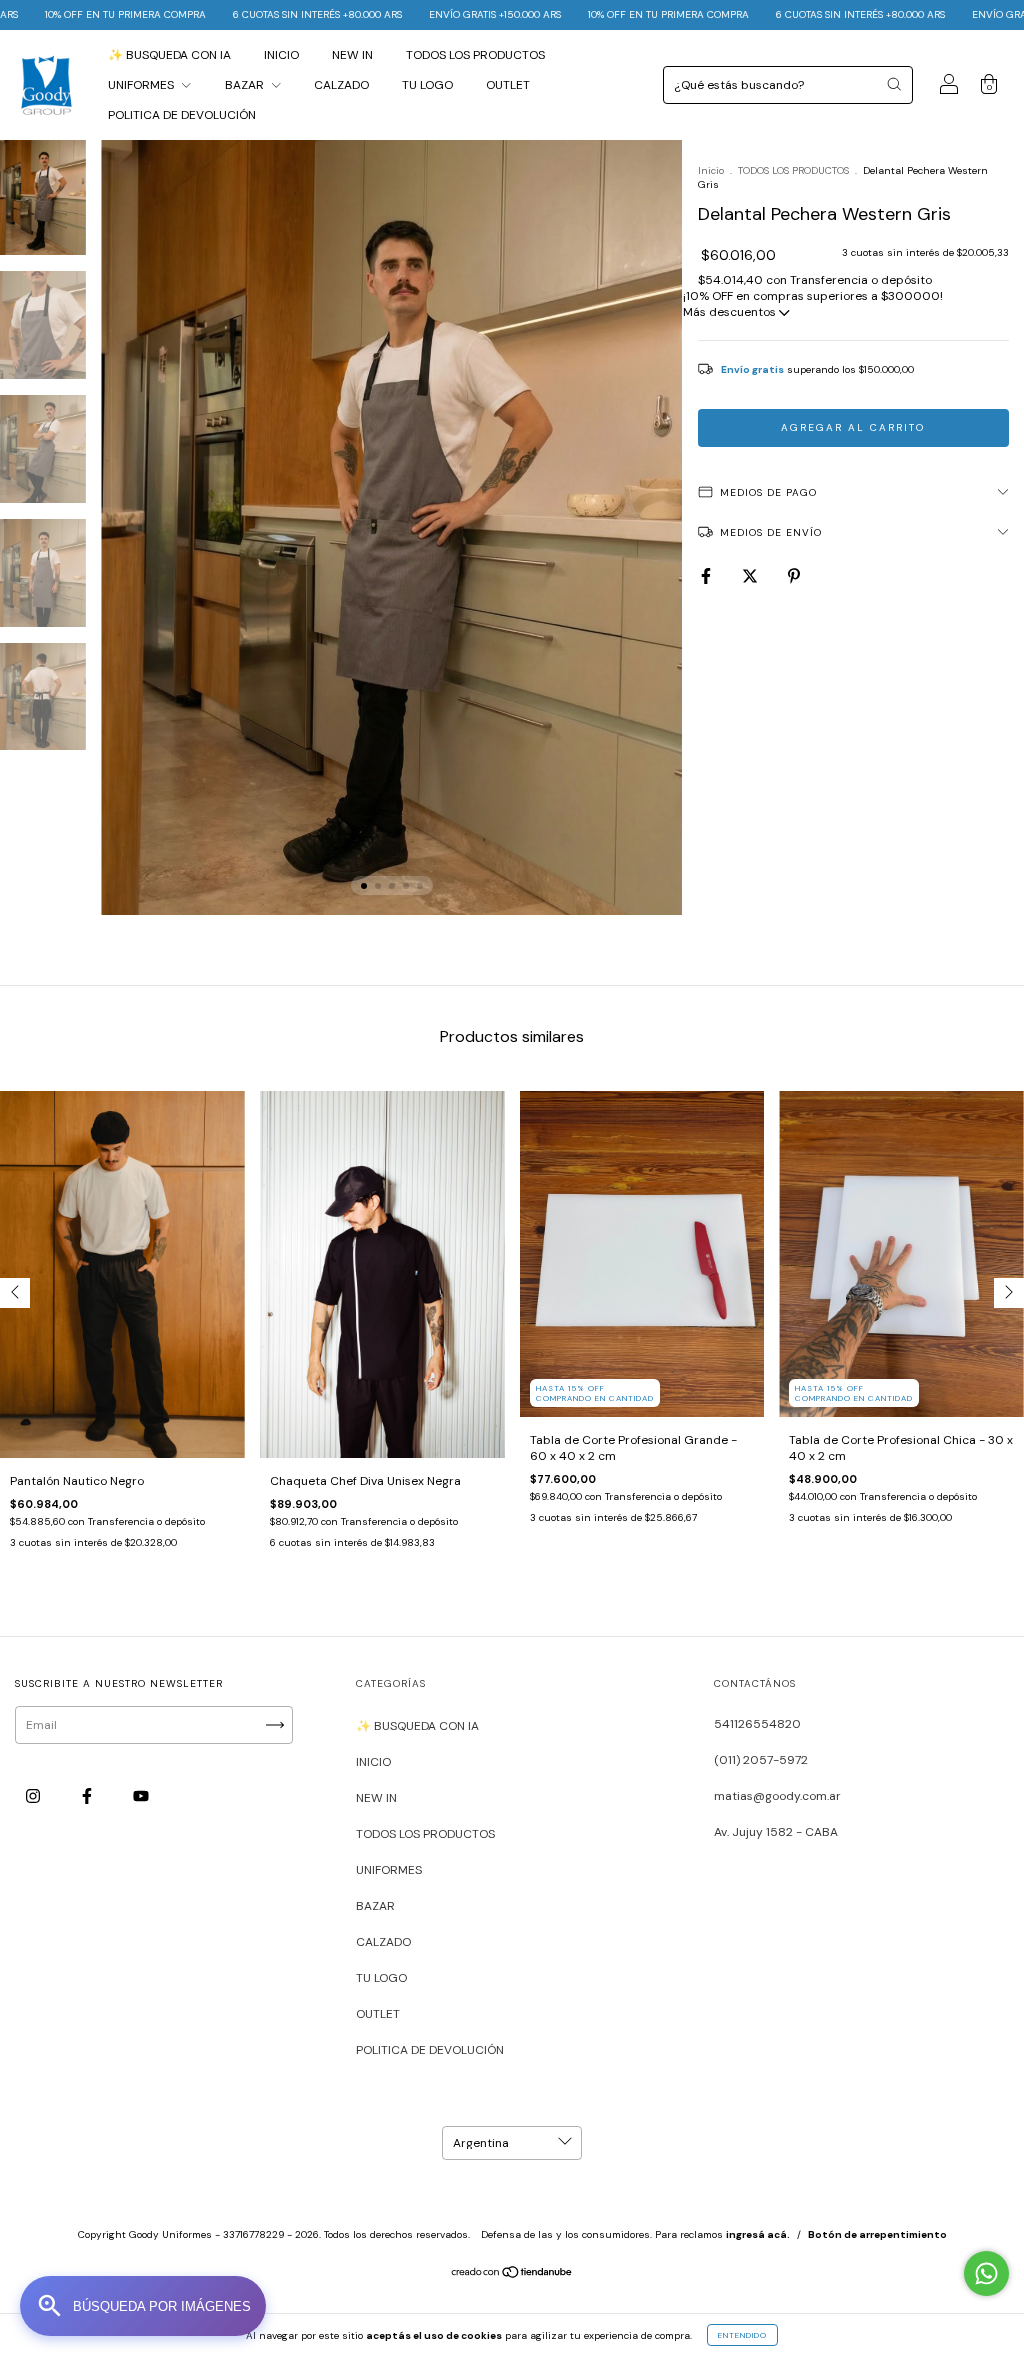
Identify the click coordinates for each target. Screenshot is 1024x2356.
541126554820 (757, 1724)
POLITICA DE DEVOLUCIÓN (182, 115)
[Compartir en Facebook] (707, 576)
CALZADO (341, 85)
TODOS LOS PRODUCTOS (475, 55)
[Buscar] (894, 84)
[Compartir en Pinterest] (794, 576)
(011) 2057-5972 (761, 1760)
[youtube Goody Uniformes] (141, 1796)
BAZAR (246, 85)
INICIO (281, 55)
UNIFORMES (142, 85)
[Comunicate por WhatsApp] (986, 2273)
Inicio (711, 170)
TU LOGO (427, 85)
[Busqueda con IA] (143, 2306)
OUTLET (508, 85)
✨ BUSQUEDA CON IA (169, 55)
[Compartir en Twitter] (751, 576)
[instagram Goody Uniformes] (34, 1796)
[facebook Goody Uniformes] (88, 1796)
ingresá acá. (758, 2234)
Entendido (742, 2335)
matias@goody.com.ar (777, 1796)
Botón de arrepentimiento (877, 2234)
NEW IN (352, 55)
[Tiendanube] (512, 2275)
